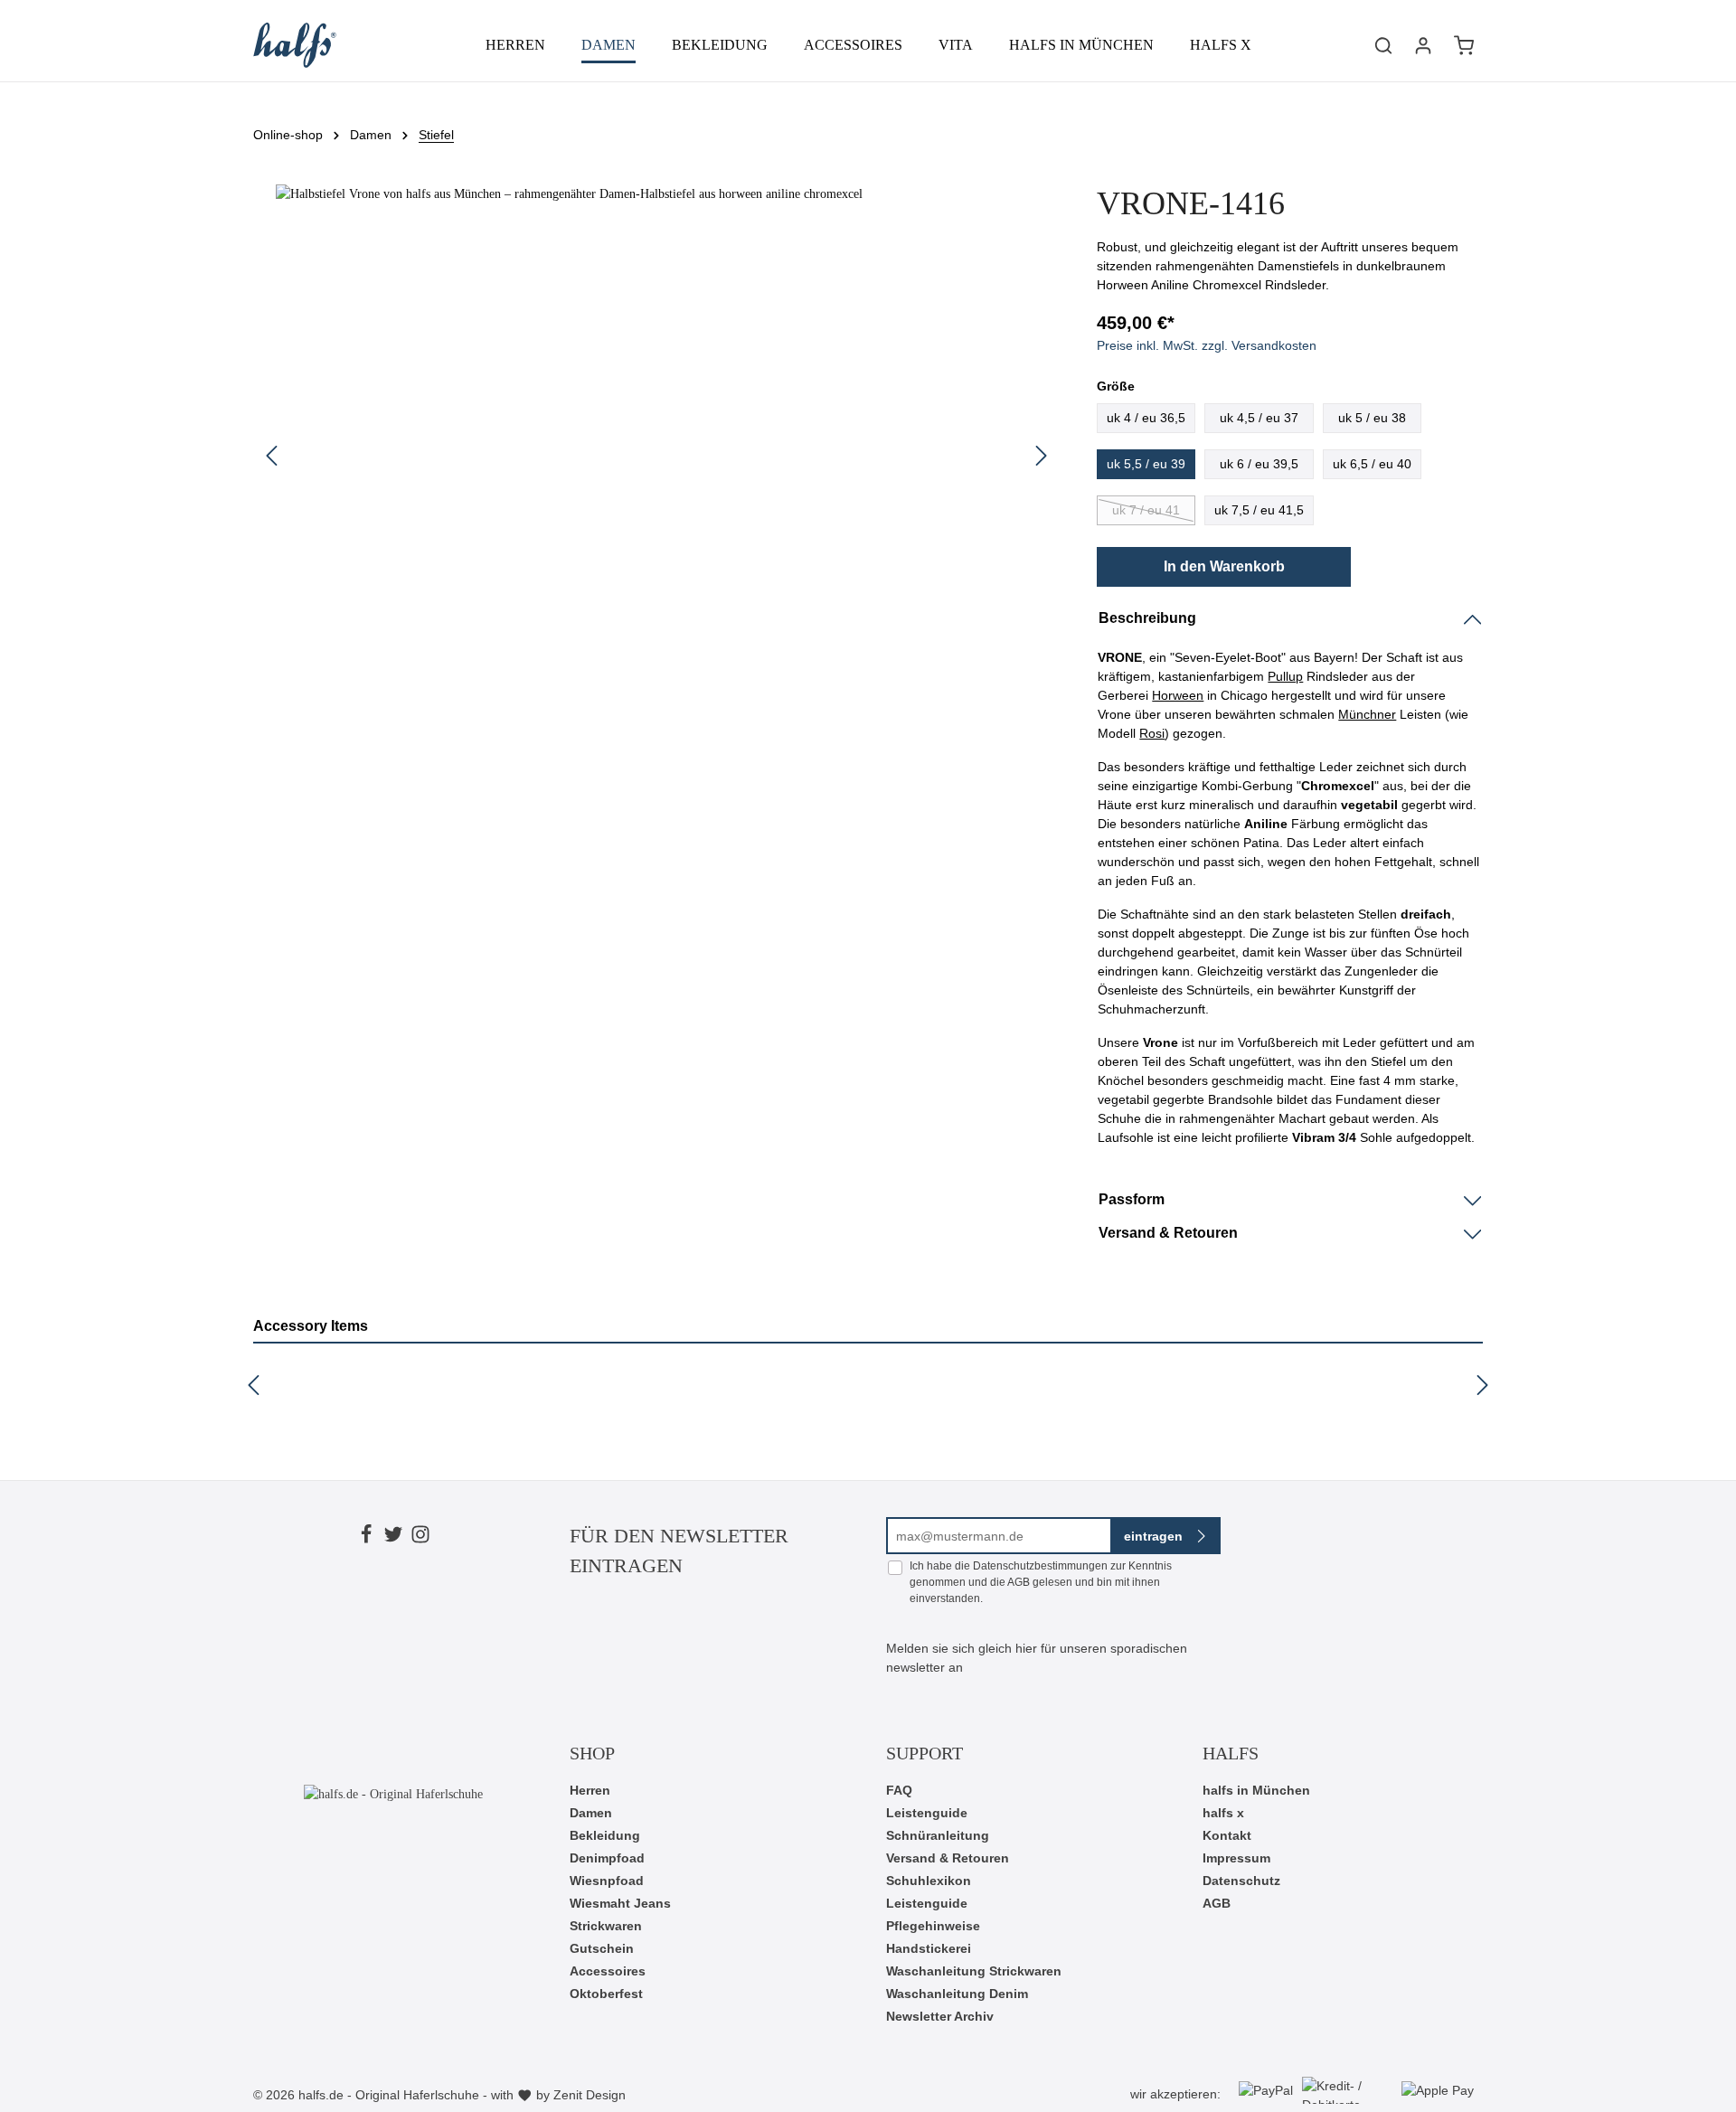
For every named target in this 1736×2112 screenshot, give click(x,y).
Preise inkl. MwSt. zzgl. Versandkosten (1207, 345)
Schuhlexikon (929, 1881)
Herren (590, 1790)
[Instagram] (420, 1537)
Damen (591, 1813)
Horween (1178, 695)
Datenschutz (1241, 1881)
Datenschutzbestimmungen (1040, 1566)
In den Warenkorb (1224, 566)
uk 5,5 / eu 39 (1146, 464)
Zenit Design (590, 2095)
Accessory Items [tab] (311, 1326)
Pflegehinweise (933, 1926)
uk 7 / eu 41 (1146, 510)
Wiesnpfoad (607, 1881)
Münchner (1367, 714)
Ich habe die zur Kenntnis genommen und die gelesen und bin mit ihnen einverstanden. (1041, 1582)
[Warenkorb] (1464, 45)
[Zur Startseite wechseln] (295, 45)
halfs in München (1256, 1790)
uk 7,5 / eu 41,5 (1259, 510)
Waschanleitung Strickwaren (974, 1971)
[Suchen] (1383, 45)
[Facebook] (366, 1537)
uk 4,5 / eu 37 (1259, 418)
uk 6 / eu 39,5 (1259, 464)
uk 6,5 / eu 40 (1372, 464)
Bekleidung (605, 1835)
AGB (1019, 1582)
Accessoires (608, 1971)
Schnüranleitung (938, 1835)
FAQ (899, 1790)
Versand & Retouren (948, 1858)
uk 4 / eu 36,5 (1146, 418)
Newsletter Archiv (940, 2016)
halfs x (1223, 1813)
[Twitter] (393, 1537)
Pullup (1285, 676)
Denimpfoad (607, 1858)
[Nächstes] (1042, 456)
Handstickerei (929, 1948)
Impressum (1236, 1858)
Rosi (1152, 733)
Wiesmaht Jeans (620, 1903)
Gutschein (602, 1948)
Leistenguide (927, 1813)
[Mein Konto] (1423, 45)
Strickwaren (606, 1926)
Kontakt (1227, 1835)
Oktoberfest (606, 1994)
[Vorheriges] (271, 456)
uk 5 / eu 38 (1372, 418)
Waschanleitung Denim (957, 1994)
